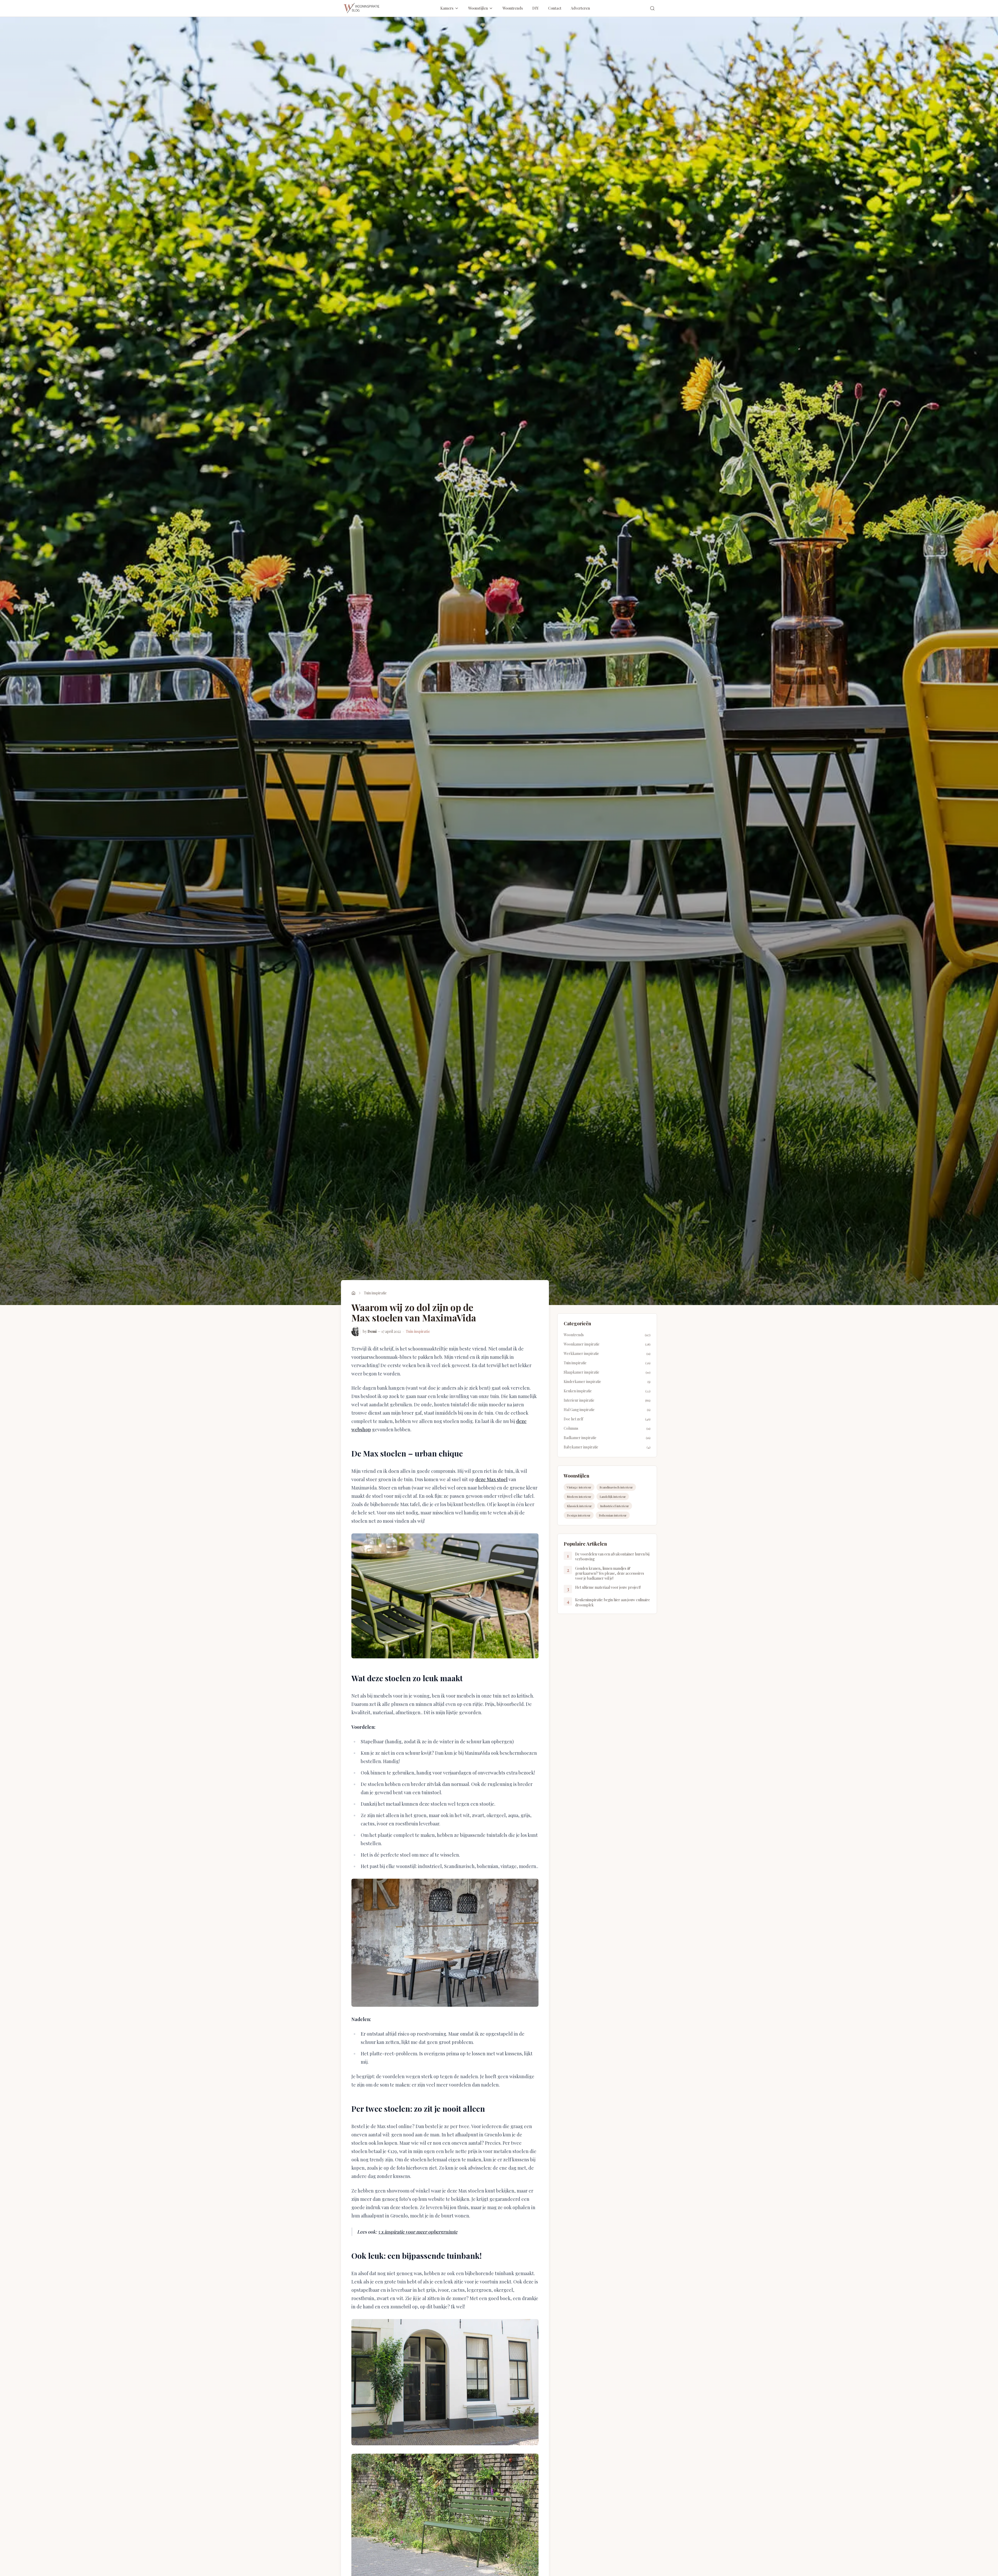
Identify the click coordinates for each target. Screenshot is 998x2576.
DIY (536, 8)
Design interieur (579, 1515)
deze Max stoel (491, 1479)
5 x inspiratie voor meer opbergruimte (418, 2232)
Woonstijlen (478, 8)
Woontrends (513, 8)
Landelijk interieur (613, 1496)
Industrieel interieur (615, 1506)
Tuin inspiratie (375, 1293)
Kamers (447, 8)
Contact (555, 8)
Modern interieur (579, 1496)
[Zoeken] (652, 8)
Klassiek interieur (579, 1506)
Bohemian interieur (613, 1515)
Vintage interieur (579, 1487)
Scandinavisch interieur (616, 1487)
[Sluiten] (985, 2489)
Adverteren (580, 8)
